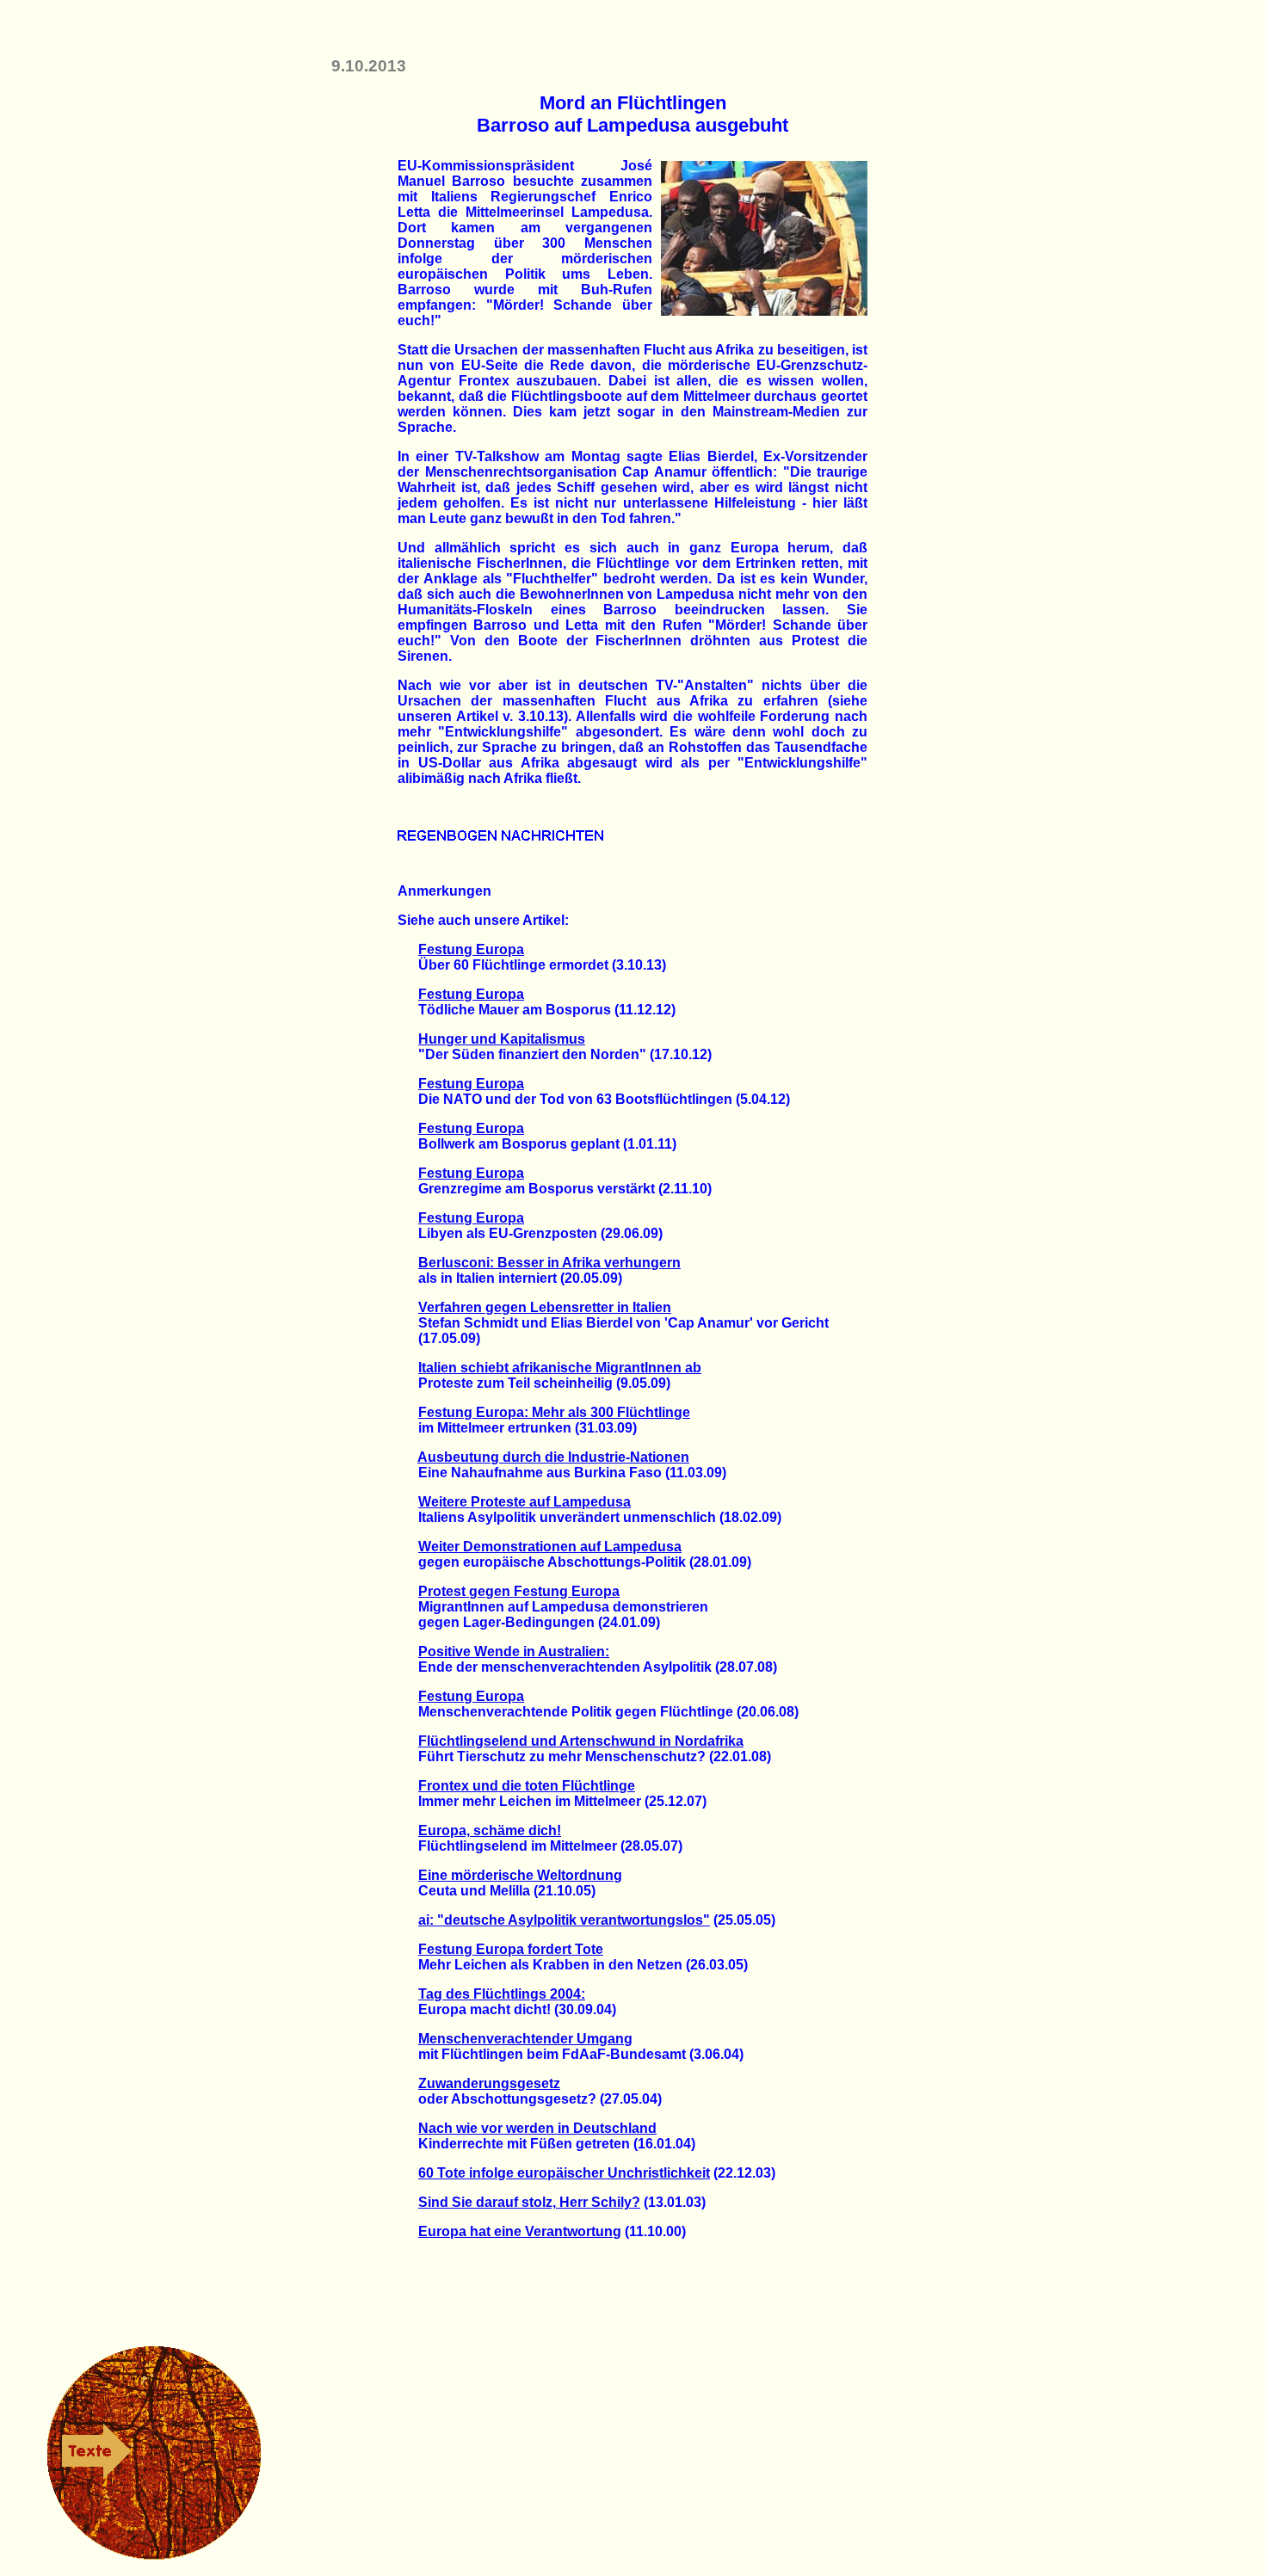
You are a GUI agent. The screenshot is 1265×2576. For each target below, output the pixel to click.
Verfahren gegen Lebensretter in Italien (545, 1307)
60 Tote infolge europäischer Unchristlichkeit (564, 2173)
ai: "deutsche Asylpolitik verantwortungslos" (564, 1920)
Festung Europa (471, 949)
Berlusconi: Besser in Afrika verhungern (549, 1263)
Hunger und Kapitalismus (502, 1039)
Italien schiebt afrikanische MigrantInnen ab (560, 1368)
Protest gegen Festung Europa (519, 1591)
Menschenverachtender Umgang (525, 2039)
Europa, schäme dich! (490, 1830)
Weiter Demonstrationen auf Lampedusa (550, 1547)
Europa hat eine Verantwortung (520, 2231)
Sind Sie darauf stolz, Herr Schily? (529, 2202)
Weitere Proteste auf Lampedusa (525, 1502)
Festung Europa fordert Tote (511, 1949)
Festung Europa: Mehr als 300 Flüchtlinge (554, 1412)
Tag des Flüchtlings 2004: (502, 1994)
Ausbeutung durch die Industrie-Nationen (553, 1457)
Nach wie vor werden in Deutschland (537, 2128)
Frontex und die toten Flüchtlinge (527, 1786)
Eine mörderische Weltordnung (520, 1875)
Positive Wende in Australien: (514, 1652)
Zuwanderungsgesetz (489, 2083)
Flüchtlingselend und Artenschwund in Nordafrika (581, 1741)
